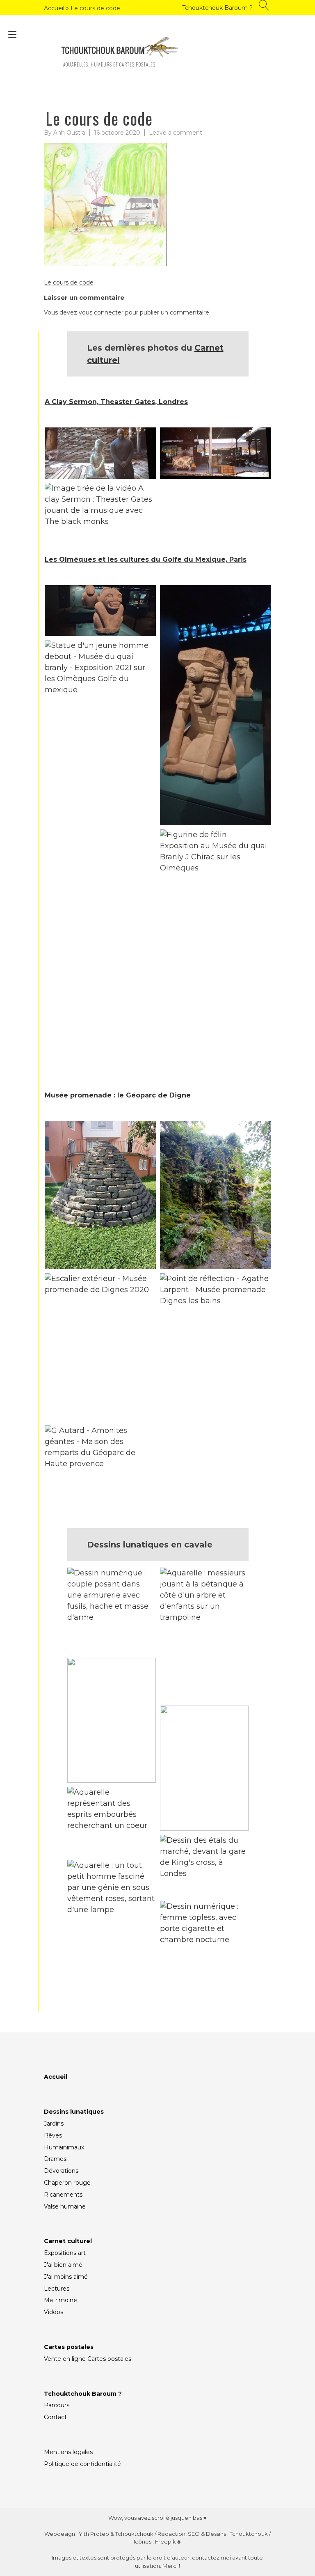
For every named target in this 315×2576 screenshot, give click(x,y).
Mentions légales (68, 2452)
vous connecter (101, 312)
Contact (55, 2417)
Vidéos (54, 2312)
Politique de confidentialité (82, 2464)
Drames (55, 2159)
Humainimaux (64, 2147)
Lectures (57, 2289)
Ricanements (63, 2195)
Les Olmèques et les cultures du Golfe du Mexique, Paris (146, 559)
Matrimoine (60, 2300)
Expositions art (65, 2253)
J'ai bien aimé (63, 2265)
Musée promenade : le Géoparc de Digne (118, 1095)
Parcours (57, 2405)
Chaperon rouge (67, 2183)
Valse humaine (65, 2206)
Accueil (54, 8)
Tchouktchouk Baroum (80, 2394)
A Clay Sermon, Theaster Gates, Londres (116, 402)
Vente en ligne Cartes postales (88, 2359)
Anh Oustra (69, 133)
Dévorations (61, 2171)
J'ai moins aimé (66, 2277)
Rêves (53, 2135)
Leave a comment (176, 133)
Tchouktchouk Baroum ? (217, 8)
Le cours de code (69, 282)
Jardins (54, 2124)
